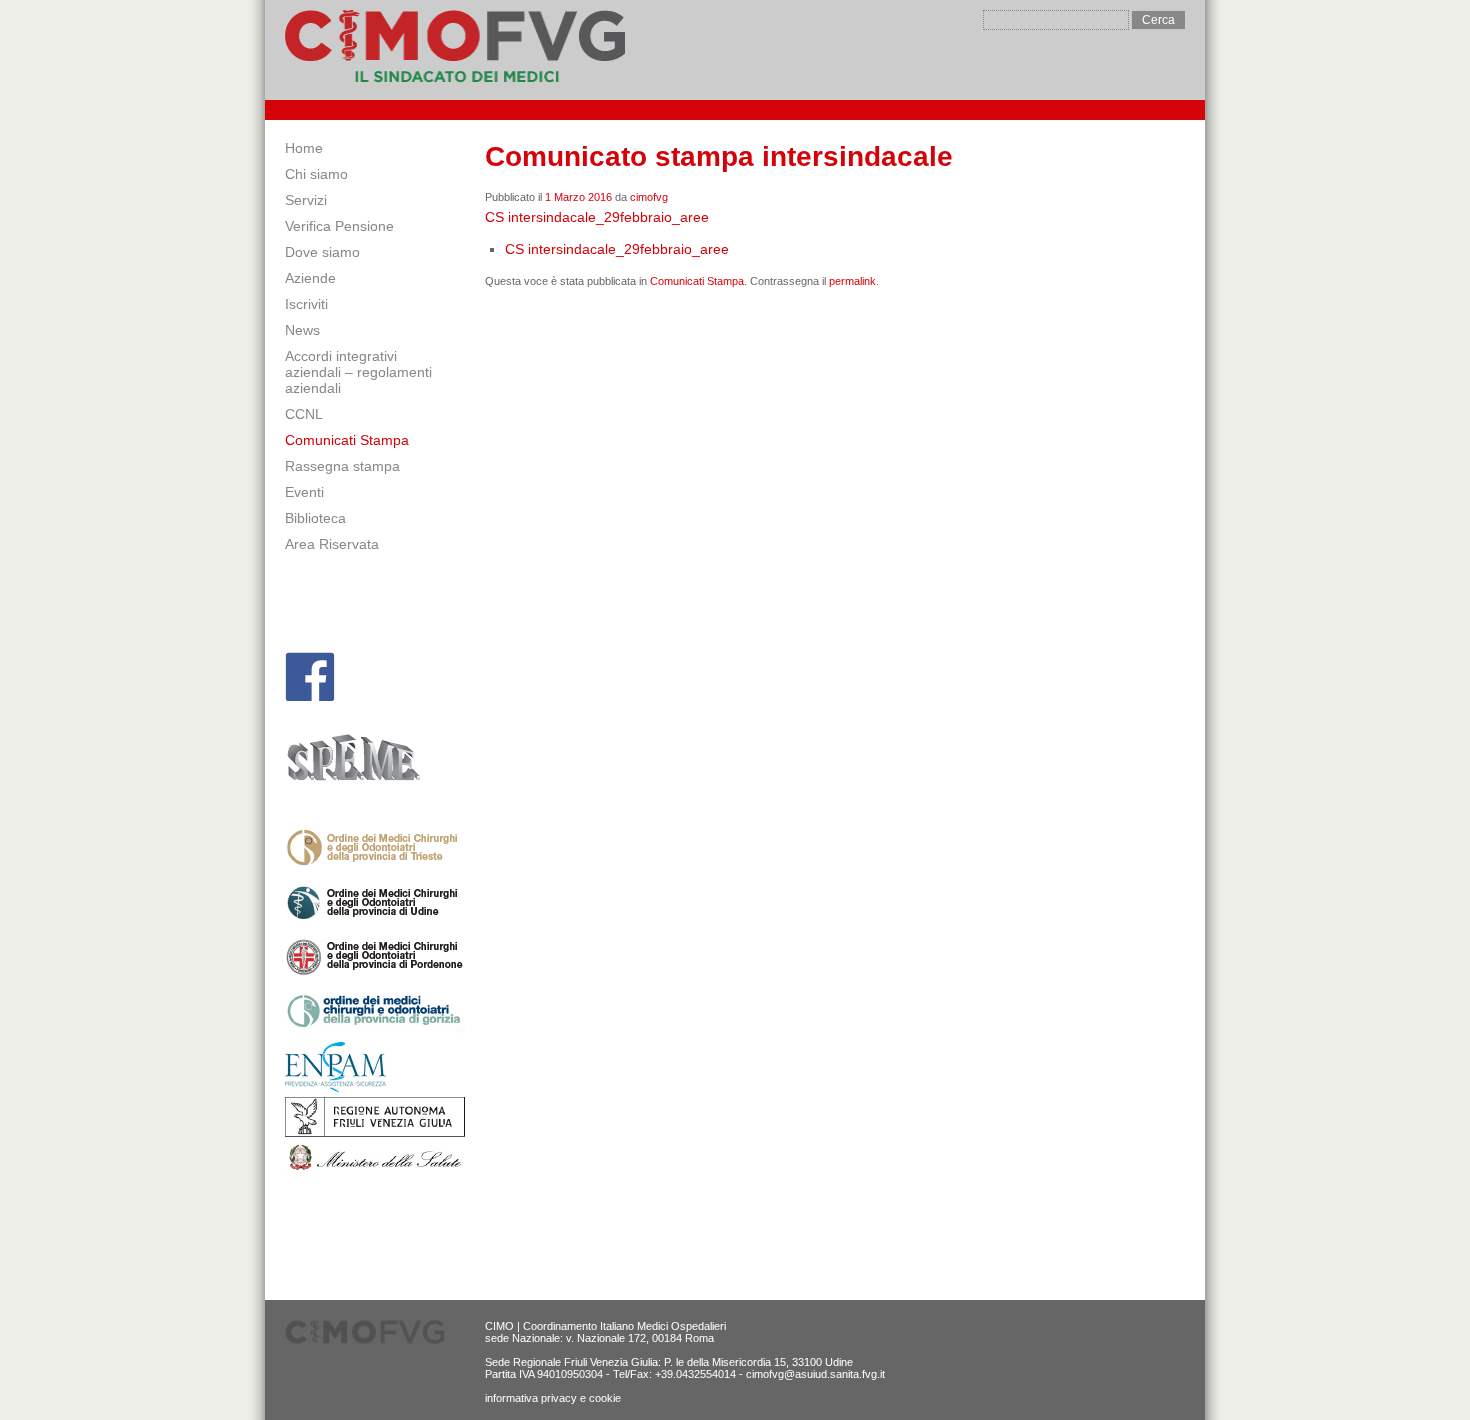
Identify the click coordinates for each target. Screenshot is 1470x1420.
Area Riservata (332, 544)
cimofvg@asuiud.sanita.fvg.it (815, 1374)
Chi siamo (316, 174)
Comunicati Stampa (347, 440)
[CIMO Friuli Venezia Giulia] (455, 50)
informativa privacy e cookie (553, 1398)
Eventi (304, 492)
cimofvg (649, 197)
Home (304, 148)
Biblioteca (315, 518)
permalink (852, 281)
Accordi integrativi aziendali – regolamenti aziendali (358, 372)
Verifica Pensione (339, 226)
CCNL (304, 414)
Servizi (306, 200)
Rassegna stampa (342, 466)
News (302, 330)
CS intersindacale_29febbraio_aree (597, 217)
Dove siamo (322, 252)
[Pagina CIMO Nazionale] (310, 677)
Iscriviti (306, 304)
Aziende (310, 278)
